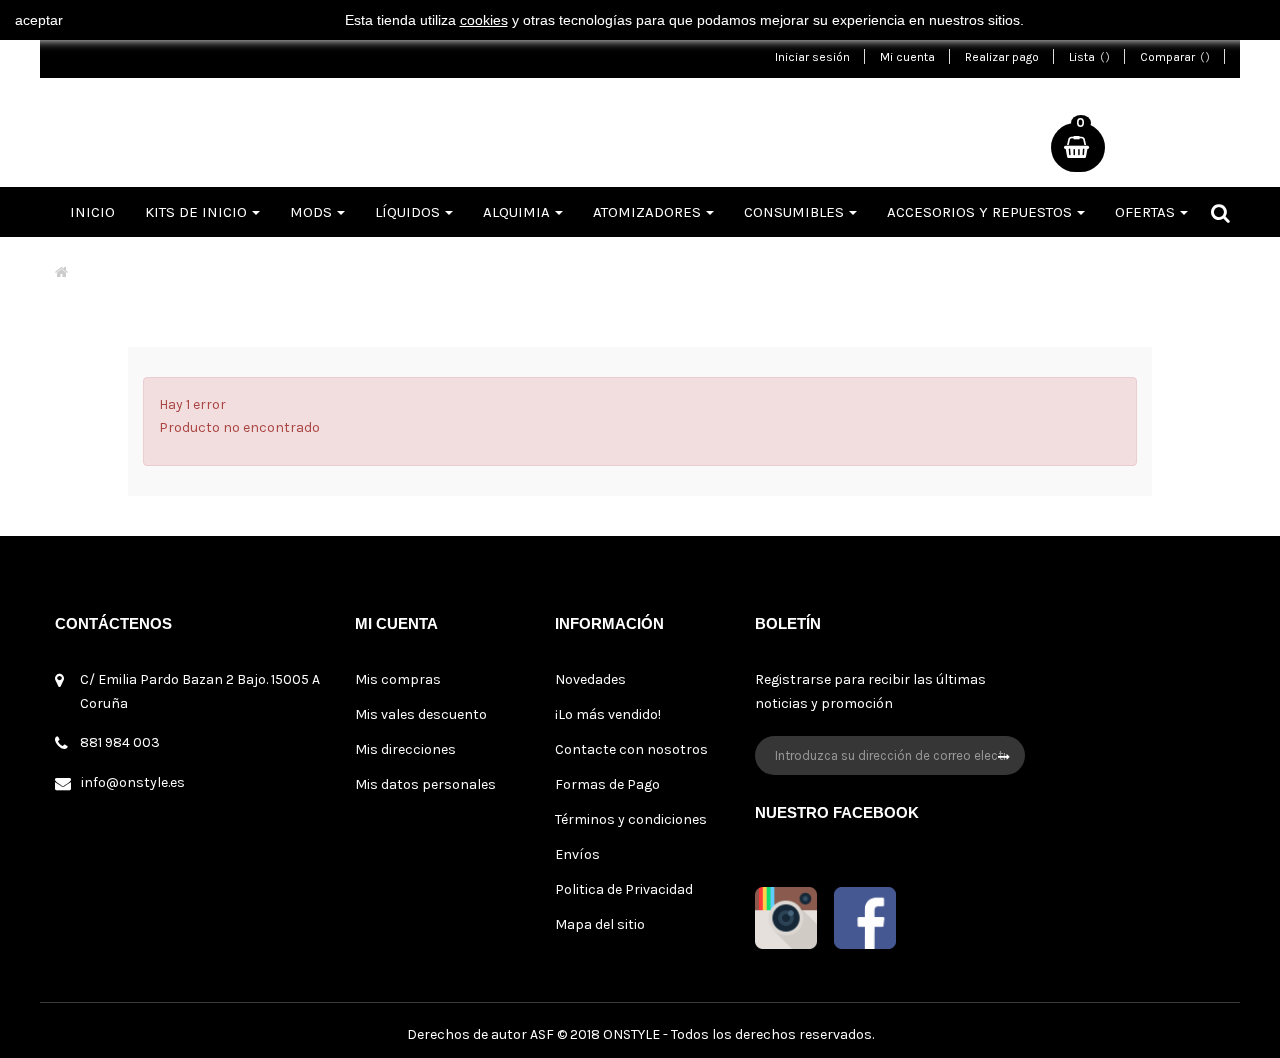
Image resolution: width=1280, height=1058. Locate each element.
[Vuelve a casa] (61, 272)
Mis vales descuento (421, 714)
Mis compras (398, 679)
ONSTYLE (631, 1034)
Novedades (590, 679)
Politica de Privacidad (624, 889)
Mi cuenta (907, 57)
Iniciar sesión (812, 57)
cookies (484, 20)
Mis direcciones (405, 749)
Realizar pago (1002, 57)
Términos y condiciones (631, 819)
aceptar (39, 20)
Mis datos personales (425, 784)
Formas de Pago (607, 784)
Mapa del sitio (600, 924)
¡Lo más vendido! (608, 714)
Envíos (577, 854)
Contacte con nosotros (631, 749)
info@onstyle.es (133, 782)
